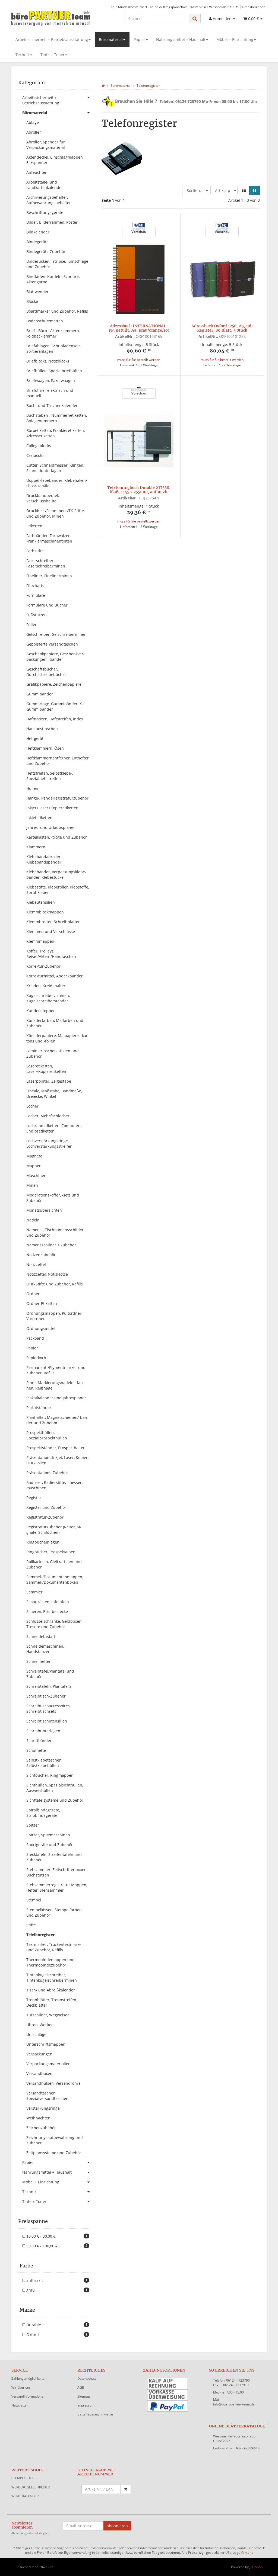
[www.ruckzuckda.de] (51, 18)
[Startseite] (103, 86)
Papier (139, 39)
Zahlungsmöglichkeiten (29, 2378)
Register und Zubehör (46, 1507)
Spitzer (33, 1825)
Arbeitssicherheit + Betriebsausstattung (52, 39)
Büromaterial (111, 39)
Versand (247, 2553)
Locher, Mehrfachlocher (48, 1116)
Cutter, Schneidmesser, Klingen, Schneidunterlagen (55, 468)
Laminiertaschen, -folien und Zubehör (53, 1053)
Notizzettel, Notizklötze (47, 1274)
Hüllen (32, 788)
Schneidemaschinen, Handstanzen (45, 1649)
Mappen (34, 1166)
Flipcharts (35, 586)
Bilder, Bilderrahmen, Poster (52, 222)
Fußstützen (37, 615)
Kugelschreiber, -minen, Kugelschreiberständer (48, 998)
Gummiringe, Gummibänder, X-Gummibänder (55, 706)
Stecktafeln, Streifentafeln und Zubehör (54, 1857)
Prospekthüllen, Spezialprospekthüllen (47, 1435)
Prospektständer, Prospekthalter (56, 1448)
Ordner (33, 1294)
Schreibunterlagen (43, 1731)
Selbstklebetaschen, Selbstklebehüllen (44, 1763)
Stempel (34, 1900)
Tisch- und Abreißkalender (51, 1990)
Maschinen (36, 1175)
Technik (23, 55)
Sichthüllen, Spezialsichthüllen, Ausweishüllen (55, 1788)
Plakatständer (39, 1408)
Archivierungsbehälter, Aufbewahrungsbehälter (49, 200)
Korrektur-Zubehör (43, 966)
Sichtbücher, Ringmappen (50, 1775)
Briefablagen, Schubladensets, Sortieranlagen (54, 349)
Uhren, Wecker (40, 2025)
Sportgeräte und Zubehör (50, 1845)
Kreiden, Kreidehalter (46, 986)
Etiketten (34, 526)
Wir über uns (21, 2387)
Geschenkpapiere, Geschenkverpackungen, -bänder (56, 657)
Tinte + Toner (53, 55)
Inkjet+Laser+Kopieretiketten (52, 808)
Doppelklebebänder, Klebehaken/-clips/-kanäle (57, 483)
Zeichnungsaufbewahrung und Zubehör (55, 2140)
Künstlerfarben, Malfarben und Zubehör (55, 1023)
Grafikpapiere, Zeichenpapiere (54, 684)
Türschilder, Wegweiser (48, 2015)
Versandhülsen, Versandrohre (53, 2083)
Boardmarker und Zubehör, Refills (57, 311)
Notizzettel (36, 1264)
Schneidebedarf (41, 1636)
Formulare (36, 595)
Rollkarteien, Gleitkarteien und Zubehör (54, 1564)
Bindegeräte (37, 242)
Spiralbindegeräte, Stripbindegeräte (43, 1813)
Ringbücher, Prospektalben (51, 1552)
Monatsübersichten (44, 1210)
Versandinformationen (28, 2396)
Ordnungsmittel (41, 1328)
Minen (32, 1185)
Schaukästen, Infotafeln (48, 1602)
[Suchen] (195, 19)
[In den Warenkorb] (126, 2489)
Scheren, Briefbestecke (47, 1611)
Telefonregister (40, 1935)
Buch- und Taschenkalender (52, 405)
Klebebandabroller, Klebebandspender (44, 859)
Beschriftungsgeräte (45, 212)
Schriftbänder (39, 1741)
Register (34, 1498)
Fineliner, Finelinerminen (49, 576)
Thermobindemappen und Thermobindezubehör (50, 1962)
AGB (81, 2387)
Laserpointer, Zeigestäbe (49, 1081)
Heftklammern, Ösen (45, 748)
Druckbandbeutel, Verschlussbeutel (43, 498)
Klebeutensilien (41, 902)
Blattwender (37, 292)
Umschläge (36, 2034)
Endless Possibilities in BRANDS (237, 2448)
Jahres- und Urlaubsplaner (51, 827)
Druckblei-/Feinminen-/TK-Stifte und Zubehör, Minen (55, 513)
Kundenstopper (41, 1011)
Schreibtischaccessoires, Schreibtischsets (48, 1709)
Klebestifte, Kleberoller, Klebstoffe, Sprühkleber (58, 890)
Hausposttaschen (42, 729)
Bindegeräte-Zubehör (46, 251)
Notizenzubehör (41, 1255)
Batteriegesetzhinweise (95, 2414)
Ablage (33, 122)
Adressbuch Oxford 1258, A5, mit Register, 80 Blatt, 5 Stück (222, 328)
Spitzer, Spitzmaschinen (48, 1835)
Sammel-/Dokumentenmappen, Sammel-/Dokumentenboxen (55, 1579)
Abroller (34, 132)
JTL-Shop (256, 2567)
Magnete (34, 1156)
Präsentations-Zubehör (47, 1473)
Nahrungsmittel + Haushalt (181, 39)
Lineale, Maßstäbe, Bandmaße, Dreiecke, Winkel (54, 1094)
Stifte (31, 1925)
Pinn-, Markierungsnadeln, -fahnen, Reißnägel (55, 1385)
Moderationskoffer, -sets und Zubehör (53, 1198)
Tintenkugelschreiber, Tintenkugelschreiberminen (52, 1977)
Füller (31, 625)
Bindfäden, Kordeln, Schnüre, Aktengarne (53, 279)
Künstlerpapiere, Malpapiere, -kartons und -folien (58, 1038)
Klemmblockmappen (45, 912)
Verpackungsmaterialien (48, 2064)
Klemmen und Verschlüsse (51, 931)
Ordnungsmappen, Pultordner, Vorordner (54, 1316)
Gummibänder (40, 694)
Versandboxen (39, 2073)
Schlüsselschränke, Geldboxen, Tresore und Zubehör (54, 1624)
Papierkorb (36, 1358)
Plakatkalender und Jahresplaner (56, 1398)
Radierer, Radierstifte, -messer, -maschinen (56, 1485)
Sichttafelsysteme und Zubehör (55, 1800)
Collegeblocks (39, 446)
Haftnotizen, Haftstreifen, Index (55, 719)
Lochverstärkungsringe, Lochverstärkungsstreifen (49, 1143)
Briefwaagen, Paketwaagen (51, 381)
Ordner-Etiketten (42, 1303)
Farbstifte (35, 551)
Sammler (34, 1592)
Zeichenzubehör (41, 2128)
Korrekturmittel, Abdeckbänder (55, 976)
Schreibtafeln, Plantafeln (49, 1686)
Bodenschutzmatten (45, 321)
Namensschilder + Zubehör (51, 1245)
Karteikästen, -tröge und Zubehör (57, 837)
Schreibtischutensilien (47, 1721)
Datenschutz (87, 2378)
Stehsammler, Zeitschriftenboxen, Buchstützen (57, 1872)
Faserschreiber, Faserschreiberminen (46, 563)
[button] (244, 190)
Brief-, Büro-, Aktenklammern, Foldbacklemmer (53, 333)
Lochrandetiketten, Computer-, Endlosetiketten (54, 1128)
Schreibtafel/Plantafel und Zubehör (50, 1674)
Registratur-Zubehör (45, 1517)
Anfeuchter (37, 172)
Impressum (86, 2405)
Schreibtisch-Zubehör (46, 1696)
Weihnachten (38, 2118)
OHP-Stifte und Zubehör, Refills (55, 1284)
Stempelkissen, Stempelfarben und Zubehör (54, 1912)
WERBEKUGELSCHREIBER (31, 2487)
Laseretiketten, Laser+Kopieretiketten (46, 1069)
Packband (35, 1338)
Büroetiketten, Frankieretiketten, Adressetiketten (56, 433)
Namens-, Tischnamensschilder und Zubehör (55, 1232)
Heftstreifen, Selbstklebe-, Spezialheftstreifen (50, 776)
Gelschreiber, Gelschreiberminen (56, 634)
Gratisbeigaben (254, 7)
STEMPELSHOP (23, 2478)
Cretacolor (36, 455)
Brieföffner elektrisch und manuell (50, 393)
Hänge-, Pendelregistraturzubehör (57, 798)
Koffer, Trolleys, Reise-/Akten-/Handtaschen (51, 954)
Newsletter (20, 2405)
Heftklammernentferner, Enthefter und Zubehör (58, 761)
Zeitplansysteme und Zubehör (54, 2153)
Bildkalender (38, 232)
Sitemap (84, 2396)
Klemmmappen (40, 941)
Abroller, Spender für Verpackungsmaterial (46, 145)
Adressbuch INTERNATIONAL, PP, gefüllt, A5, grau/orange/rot (139, 328)
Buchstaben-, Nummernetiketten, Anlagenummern (57, 418)
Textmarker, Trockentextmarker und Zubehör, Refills (55, 1947)
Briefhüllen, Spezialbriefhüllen (54, 371)
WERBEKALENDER (25, 2496)
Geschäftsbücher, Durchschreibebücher (46, 672)
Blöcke (32, 301)
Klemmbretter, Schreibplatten (53, 922)
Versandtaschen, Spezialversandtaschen (47, 2096)
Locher (32, 1106)
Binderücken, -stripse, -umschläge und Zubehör (57, 264)
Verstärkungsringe (43, 2108)
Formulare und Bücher (47, 605)
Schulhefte (36, 1750)
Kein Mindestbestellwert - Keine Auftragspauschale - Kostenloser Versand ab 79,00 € (174, 7)
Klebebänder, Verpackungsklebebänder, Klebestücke (56, 875)
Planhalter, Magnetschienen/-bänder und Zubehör (57, 1420)
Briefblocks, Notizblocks (48, 361)
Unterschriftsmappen (46, 2044)
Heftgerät (35, 738)
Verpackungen (39, 2054)
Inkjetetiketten (39, 818)
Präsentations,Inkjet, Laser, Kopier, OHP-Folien (57, 1460)
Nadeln (33, 1220)
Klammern (36, 847)
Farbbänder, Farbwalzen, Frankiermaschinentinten (49, 538)
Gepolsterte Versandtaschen (52, 644)
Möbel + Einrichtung (235, 39)
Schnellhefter (39, 1661)
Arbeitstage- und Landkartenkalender (45, 185)
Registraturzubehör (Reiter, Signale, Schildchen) (54, 1530)
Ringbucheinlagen (43, 1542)
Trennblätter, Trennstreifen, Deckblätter (52, 2002)
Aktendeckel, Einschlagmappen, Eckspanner (55, 160)
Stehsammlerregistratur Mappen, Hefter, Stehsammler (57, 1887)
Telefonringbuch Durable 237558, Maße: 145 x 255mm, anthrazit (139, 490)
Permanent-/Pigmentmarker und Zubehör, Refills (56, 1370)
